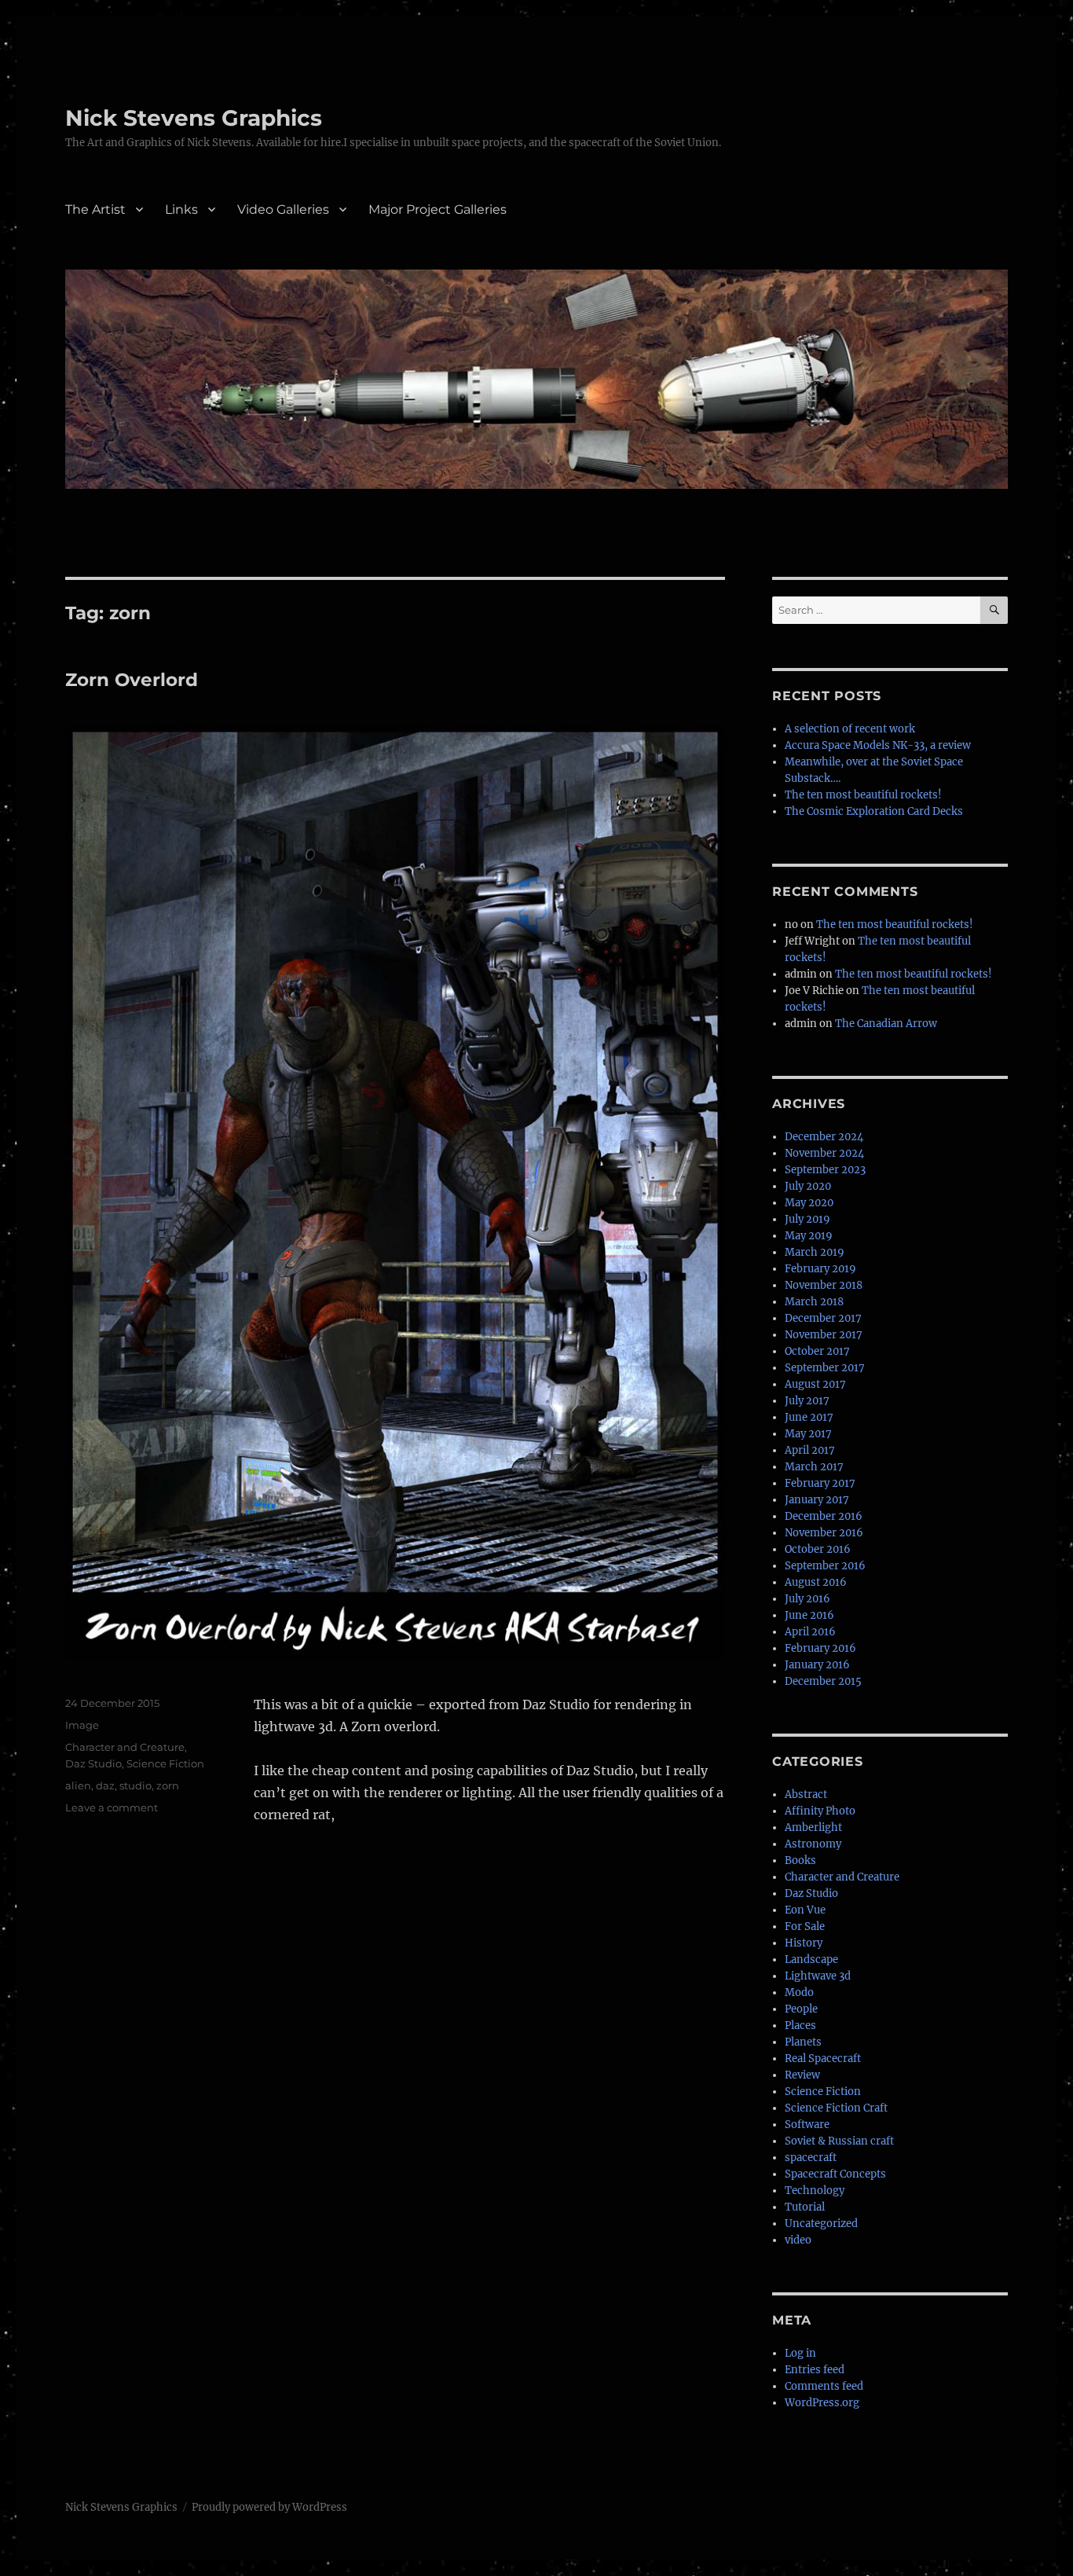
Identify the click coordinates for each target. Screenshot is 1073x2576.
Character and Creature (125, 1747)
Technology (815, 2191)
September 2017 (825, 1368)
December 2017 (823, 1318)
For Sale (805, 1926)
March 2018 (814, 1302)
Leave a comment (112, 1807)
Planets (803, 2042)
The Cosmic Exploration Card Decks (874, 811)
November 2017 (824, 1335)
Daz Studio (93, 1763)
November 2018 (824, 1285)
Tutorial (805, 2207)
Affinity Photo (820, 1811)
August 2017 (815, 1384)
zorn (168, 1785)
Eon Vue (805, 1910)
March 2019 (815, 1252)
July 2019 (807, 1219)
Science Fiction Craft (836, 2108)
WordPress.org (822, 2403)
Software (807, 2125)
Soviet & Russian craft (839, 2141)
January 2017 (817, 1500)
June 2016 (809, 1615)
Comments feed (824, 2386)
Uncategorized (821, 2224)
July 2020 (808, 1186)
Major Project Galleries (438, 209)
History (804, 1943)
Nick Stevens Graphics (194, 118)
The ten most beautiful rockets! (863, 795)
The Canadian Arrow (886, 1024)
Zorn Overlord (132, 680)
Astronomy (813, 1844)
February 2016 (820, 1648)
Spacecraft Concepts (835, 2174)
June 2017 (809, 1417)
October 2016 (818, 1549)
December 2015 (823, 1681)
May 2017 (808, 1434)
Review (802, 2075)
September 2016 (825, 1566)
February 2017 (820, 1483)
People (801, 2009)
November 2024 (824, 1153)
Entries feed (815, 2370)
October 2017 (817, 1351)
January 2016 (817, 1665)
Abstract (806, 1794)
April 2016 (810, 1632)
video (798, 2240)
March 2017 (814, 1467)
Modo (799, 1993)
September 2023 (825, 1170)
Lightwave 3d (818, 1976)
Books (800, 1860)
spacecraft (811, 2158)
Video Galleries (283, 209)
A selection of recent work (850, 729)
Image (82, 1725)
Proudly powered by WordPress (269, 2507)
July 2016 (807, 1599)
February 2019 (820, 1269)
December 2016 (824, 1516)
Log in (800, 2353)
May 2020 (809, 1203)
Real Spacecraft (823, 2059)
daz (105, 1785)
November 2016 (824, 1533)
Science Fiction (165, 1763)
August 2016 (816, 1582)
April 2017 (810, 1450)
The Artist (95, 209)
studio (135, 1785)
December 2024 (824, 1137)
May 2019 (809, 1236)
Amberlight (813, 1827)
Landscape (811, 1960)
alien (78, 1785)
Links (181, 209)
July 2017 (807, 1401)
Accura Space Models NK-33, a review (878, 745)
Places (800, 2026)
